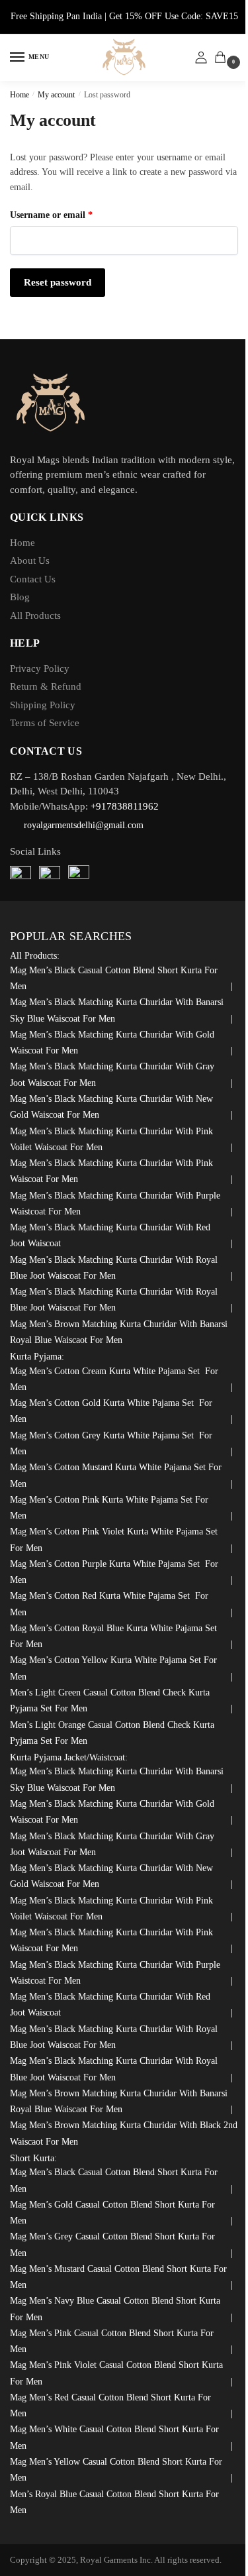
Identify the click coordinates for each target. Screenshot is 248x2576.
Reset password (58, 282)
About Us (30, 561)
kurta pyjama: (37, 1357)
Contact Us (33, 579)
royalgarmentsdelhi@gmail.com (84, 825)
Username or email (69, 215)
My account (56, 95)
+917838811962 (125, 806)
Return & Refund (46, 686)
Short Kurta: (33, 2158)
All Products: (35, 956)
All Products (35, 616)
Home (20, 95)
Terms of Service (45, 723)
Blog (20, 597)
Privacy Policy (40, 669)
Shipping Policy (43, 705)
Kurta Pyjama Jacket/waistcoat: (69, 1757)
